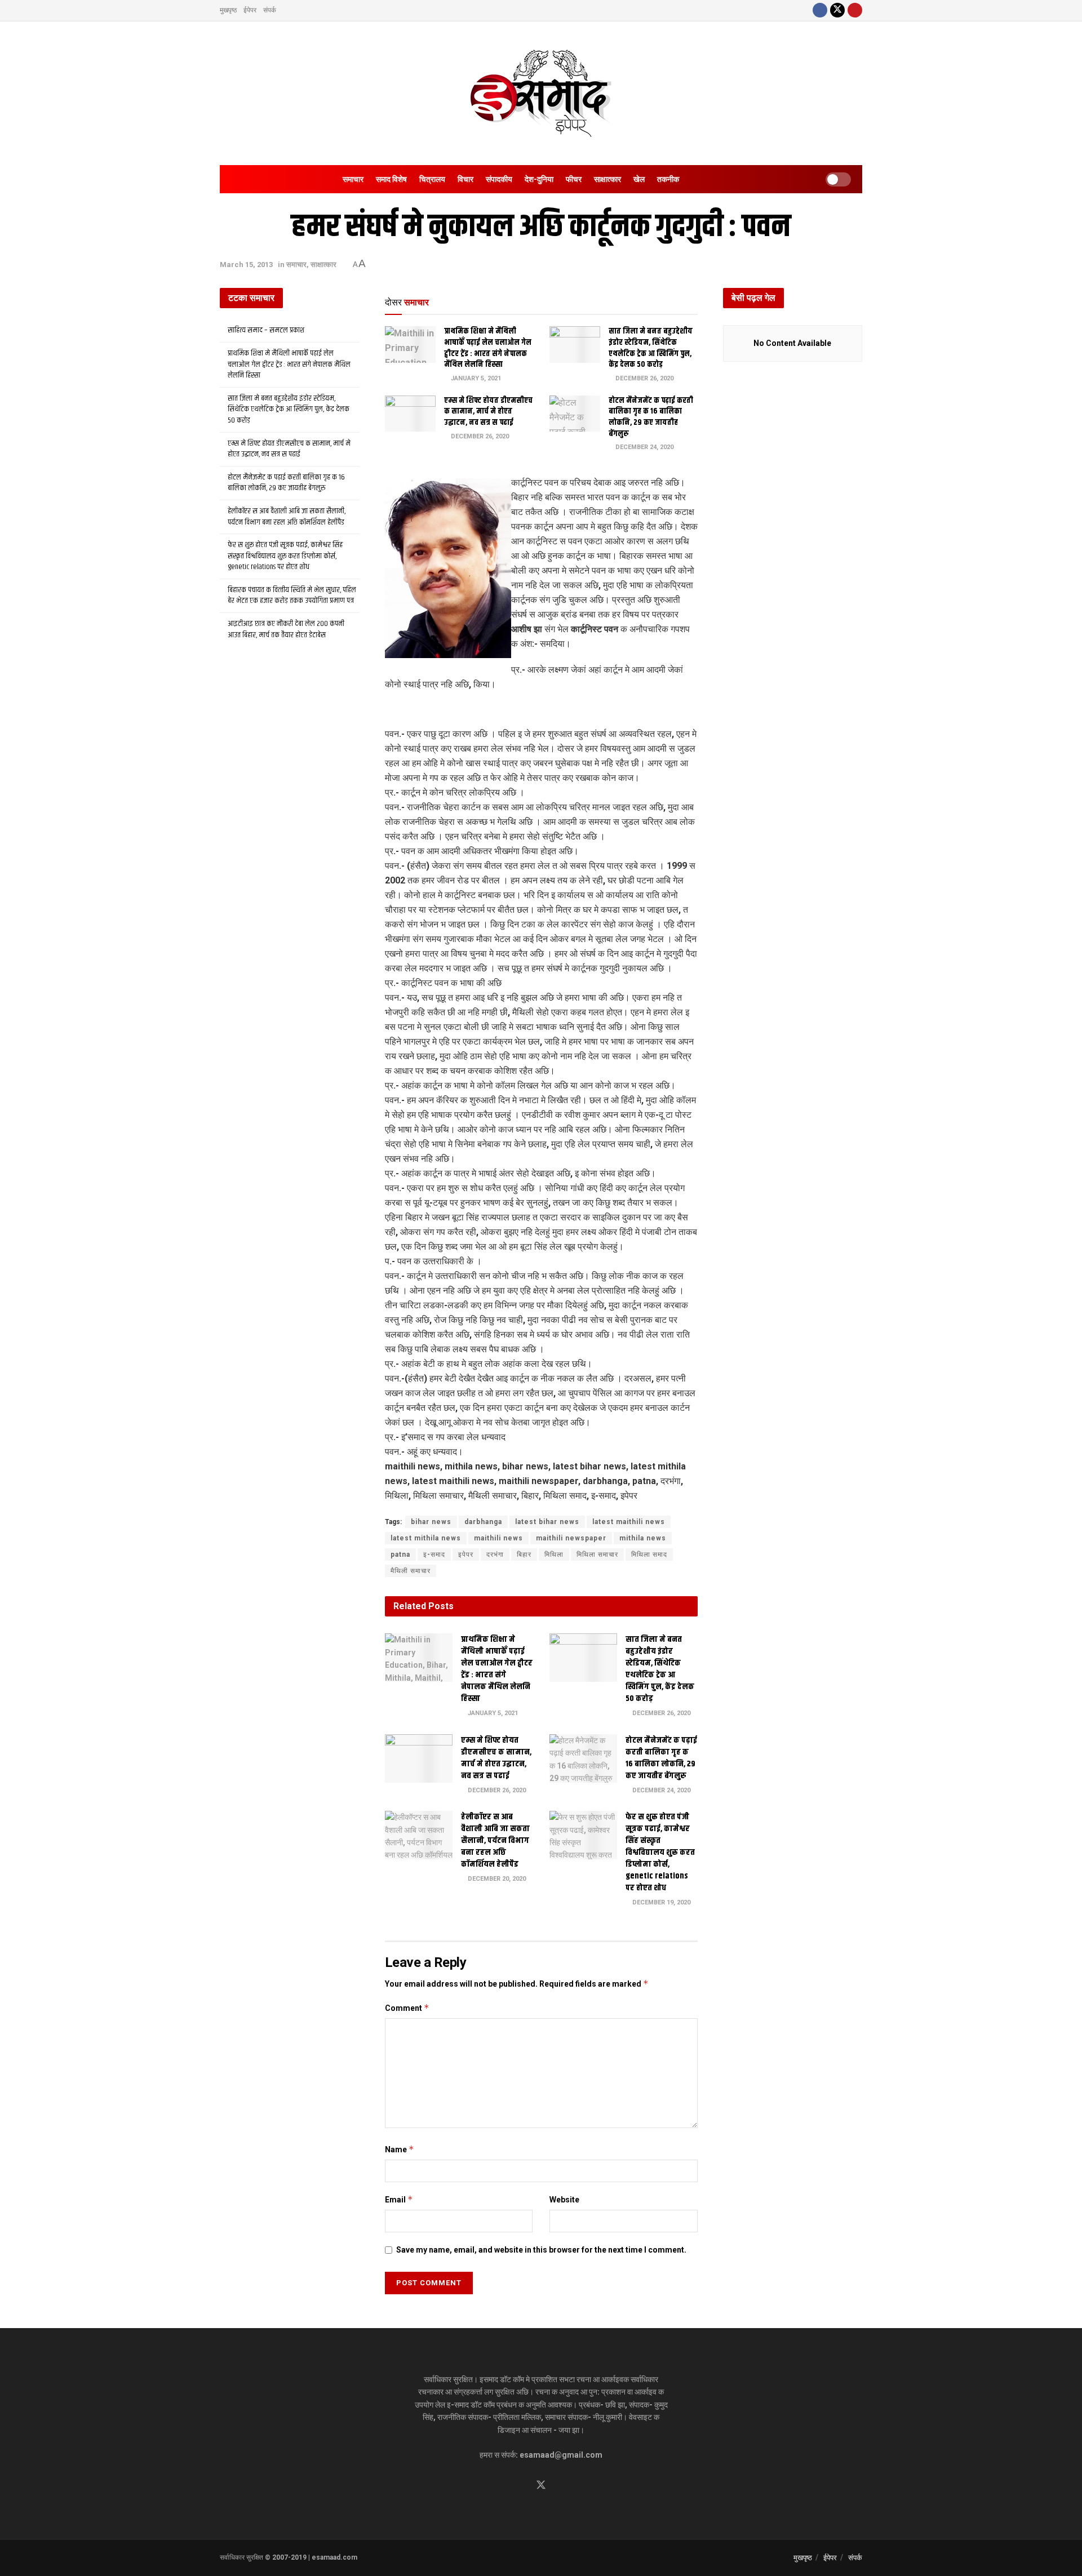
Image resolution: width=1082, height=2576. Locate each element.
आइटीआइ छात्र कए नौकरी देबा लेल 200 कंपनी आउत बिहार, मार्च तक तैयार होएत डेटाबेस (286, 629)
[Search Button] (699, 179)
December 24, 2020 (644, 447)
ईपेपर (250, 10)
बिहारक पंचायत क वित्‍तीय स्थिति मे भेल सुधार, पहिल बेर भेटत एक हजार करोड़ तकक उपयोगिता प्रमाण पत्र (292, 596)
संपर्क (270, 10)
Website (564, 2200)
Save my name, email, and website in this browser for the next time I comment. (541, 2250)
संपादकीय (499, 179)
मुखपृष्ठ (228, 10)
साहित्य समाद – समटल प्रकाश (266, 330)
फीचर (574, 179)
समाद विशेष (391, 179)
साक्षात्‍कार (607, 179)
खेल (639, 179)
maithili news (498, 1538)
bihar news (431, 1522)
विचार (465, 179)
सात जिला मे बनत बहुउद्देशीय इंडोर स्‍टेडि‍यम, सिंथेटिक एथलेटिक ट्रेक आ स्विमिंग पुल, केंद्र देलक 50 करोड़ (651, 348)
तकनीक (668, 179)
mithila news (643, 1538)
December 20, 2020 (496, 1879)
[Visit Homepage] (541, 93)
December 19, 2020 (660, 1902)
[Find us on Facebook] (820, 10)
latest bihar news (547, 1522)
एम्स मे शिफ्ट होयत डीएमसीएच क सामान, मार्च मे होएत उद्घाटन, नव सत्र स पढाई (488, 412)
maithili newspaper (571, 1538)
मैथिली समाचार (411, 1571)
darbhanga (483, 1522)
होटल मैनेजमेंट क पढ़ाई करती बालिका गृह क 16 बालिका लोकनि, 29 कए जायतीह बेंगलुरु (651, 417)
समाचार (353, 179)
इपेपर (466, 1555)
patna (400, 1555)
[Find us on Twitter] (837, 10)
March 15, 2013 (246, 265)
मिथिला (554, 1555)
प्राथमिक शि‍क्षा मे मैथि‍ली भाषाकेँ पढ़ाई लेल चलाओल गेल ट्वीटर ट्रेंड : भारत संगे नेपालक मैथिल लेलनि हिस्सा (488, 348)
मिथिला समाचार (597, 1555)
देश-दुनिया (539, 179)
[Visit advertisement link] (541, 710)
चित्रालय (432, 179)
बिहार (524, 1555)
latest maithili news (629, 1522)
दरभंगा (495, 1555)
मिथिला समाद (649, 1555)
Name (400, 2149)
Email (399, 2199)
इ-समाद (434, 1555)
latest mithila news (426, 1538)
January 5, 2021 (475, 378)
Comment (407, 2008)
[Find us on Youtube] (855, 10)
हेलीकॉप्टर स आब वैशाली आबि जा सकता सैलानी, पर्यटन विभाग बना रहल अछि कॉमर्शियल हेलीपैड (495, 1840)
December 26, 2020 (644, 378)
